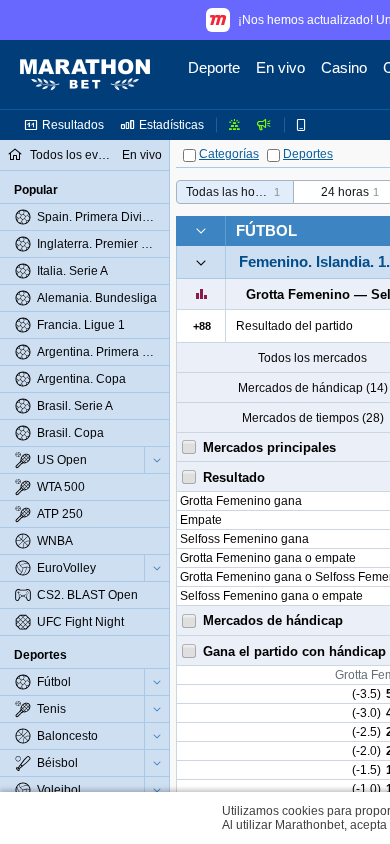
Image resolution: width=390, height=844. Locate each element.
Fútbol (266, 230)
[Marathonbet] (85, 75)
